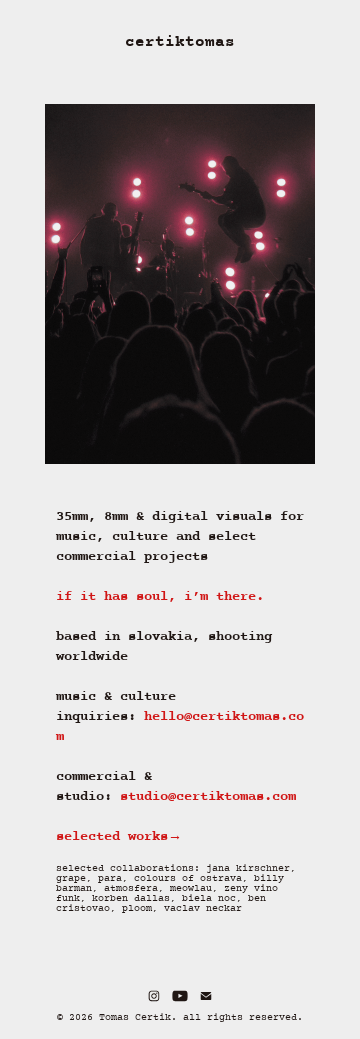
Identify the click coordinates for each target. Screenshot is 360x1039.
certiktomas (180, 42)
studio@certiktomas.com (208, 796)
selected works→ (119, 836)
